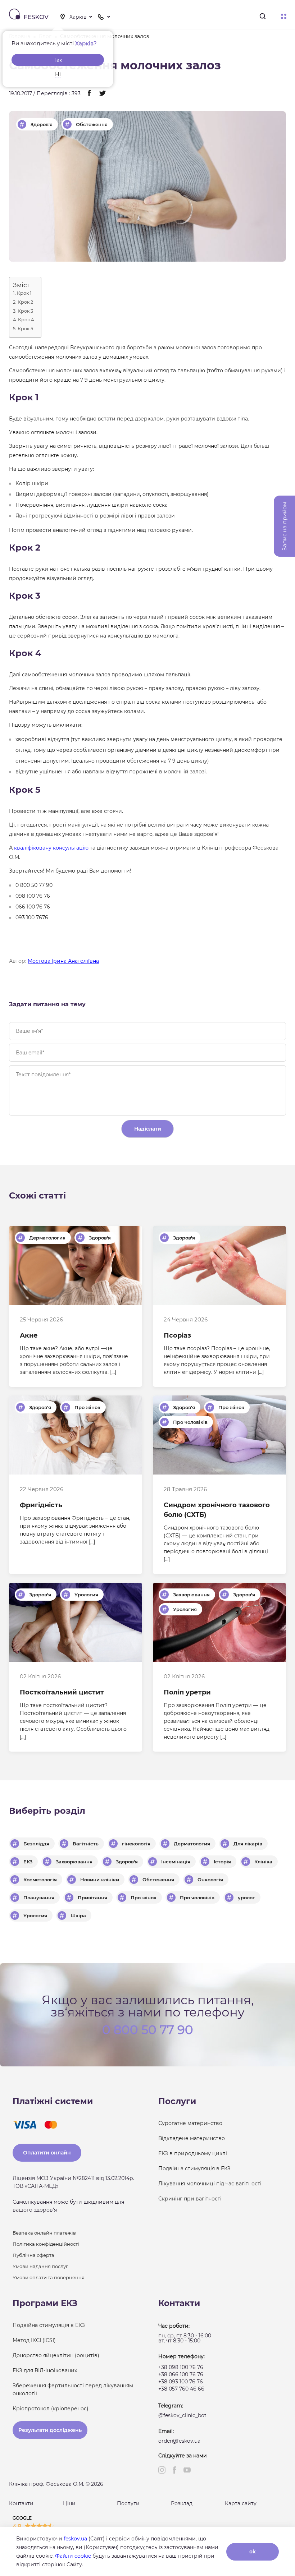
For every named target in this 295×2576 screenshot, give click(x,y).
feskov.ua (75, 2539)
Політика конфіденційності (46, 2244)
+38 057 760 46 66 (181, 2389)
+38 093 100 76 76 (181, 2382)
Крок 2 (25, 302)
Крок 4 (26, 320)
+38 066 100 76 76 (181, 2374)
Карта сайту (241, 2503)
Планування (39, 1897)
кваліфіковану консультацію (51, 848)
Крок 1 (24, 293)
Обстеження (92, 124)
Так (58, 60)
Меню (284, 17)
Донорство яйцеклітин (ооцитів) (56, 2355)
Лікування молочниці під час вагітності (210, 2184)
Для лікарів (248, 1844)
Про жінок (87, 1407)
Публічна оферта (33, 2255)
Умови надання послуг (40, 2266)
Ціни (69, 2503)
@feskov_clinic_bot (182, 2415)
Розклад (182, 2503)
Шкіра (78, 1915)
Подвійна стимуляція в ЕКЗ (194, 2168)
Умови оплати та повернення (49, 2277)
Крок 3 (25, 311)
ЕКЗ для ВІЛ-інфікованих (45, 2370)
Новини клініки (100, 1880)
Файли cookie (73, 2556)
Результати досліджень (50, 2430)
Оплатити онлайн (47, 2153)
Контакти (21, 2503)
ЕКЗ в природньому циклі (193, 2153)
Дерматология (47, 1238)
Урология (86, 1595)
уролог (246, 1897)
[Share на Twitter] (103, 94)
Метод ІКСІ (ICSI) (34, 2340)
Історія (222, 1862)
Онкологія (210, 1880)
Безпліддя (36, 1844)
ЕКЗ (28, 1862)
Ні (58, 74)
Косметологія (40, 1880)
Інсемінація (176, 1862)
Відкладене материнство (192, 2138)
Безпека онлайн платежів (44, 2233)
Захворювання (191, 1595)
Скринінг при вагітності (190, 2199)
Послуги (128, 2503)
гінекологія (136, 1844)
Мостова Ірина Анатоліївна (63, 961)
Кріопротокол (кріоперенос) (51, 2409)
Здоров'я (42, 124)
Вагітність (86, 1844)
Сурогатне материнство (190, 2123)
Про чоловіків (190, 1422)
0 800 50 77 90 (148, 2029)
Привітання (92, 1897)
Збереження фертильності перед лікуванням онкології (73, 2389)
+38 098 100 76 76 (181, 2367)
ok (253, 2552)
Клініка (263, 1862)
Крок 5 (25, 329)
